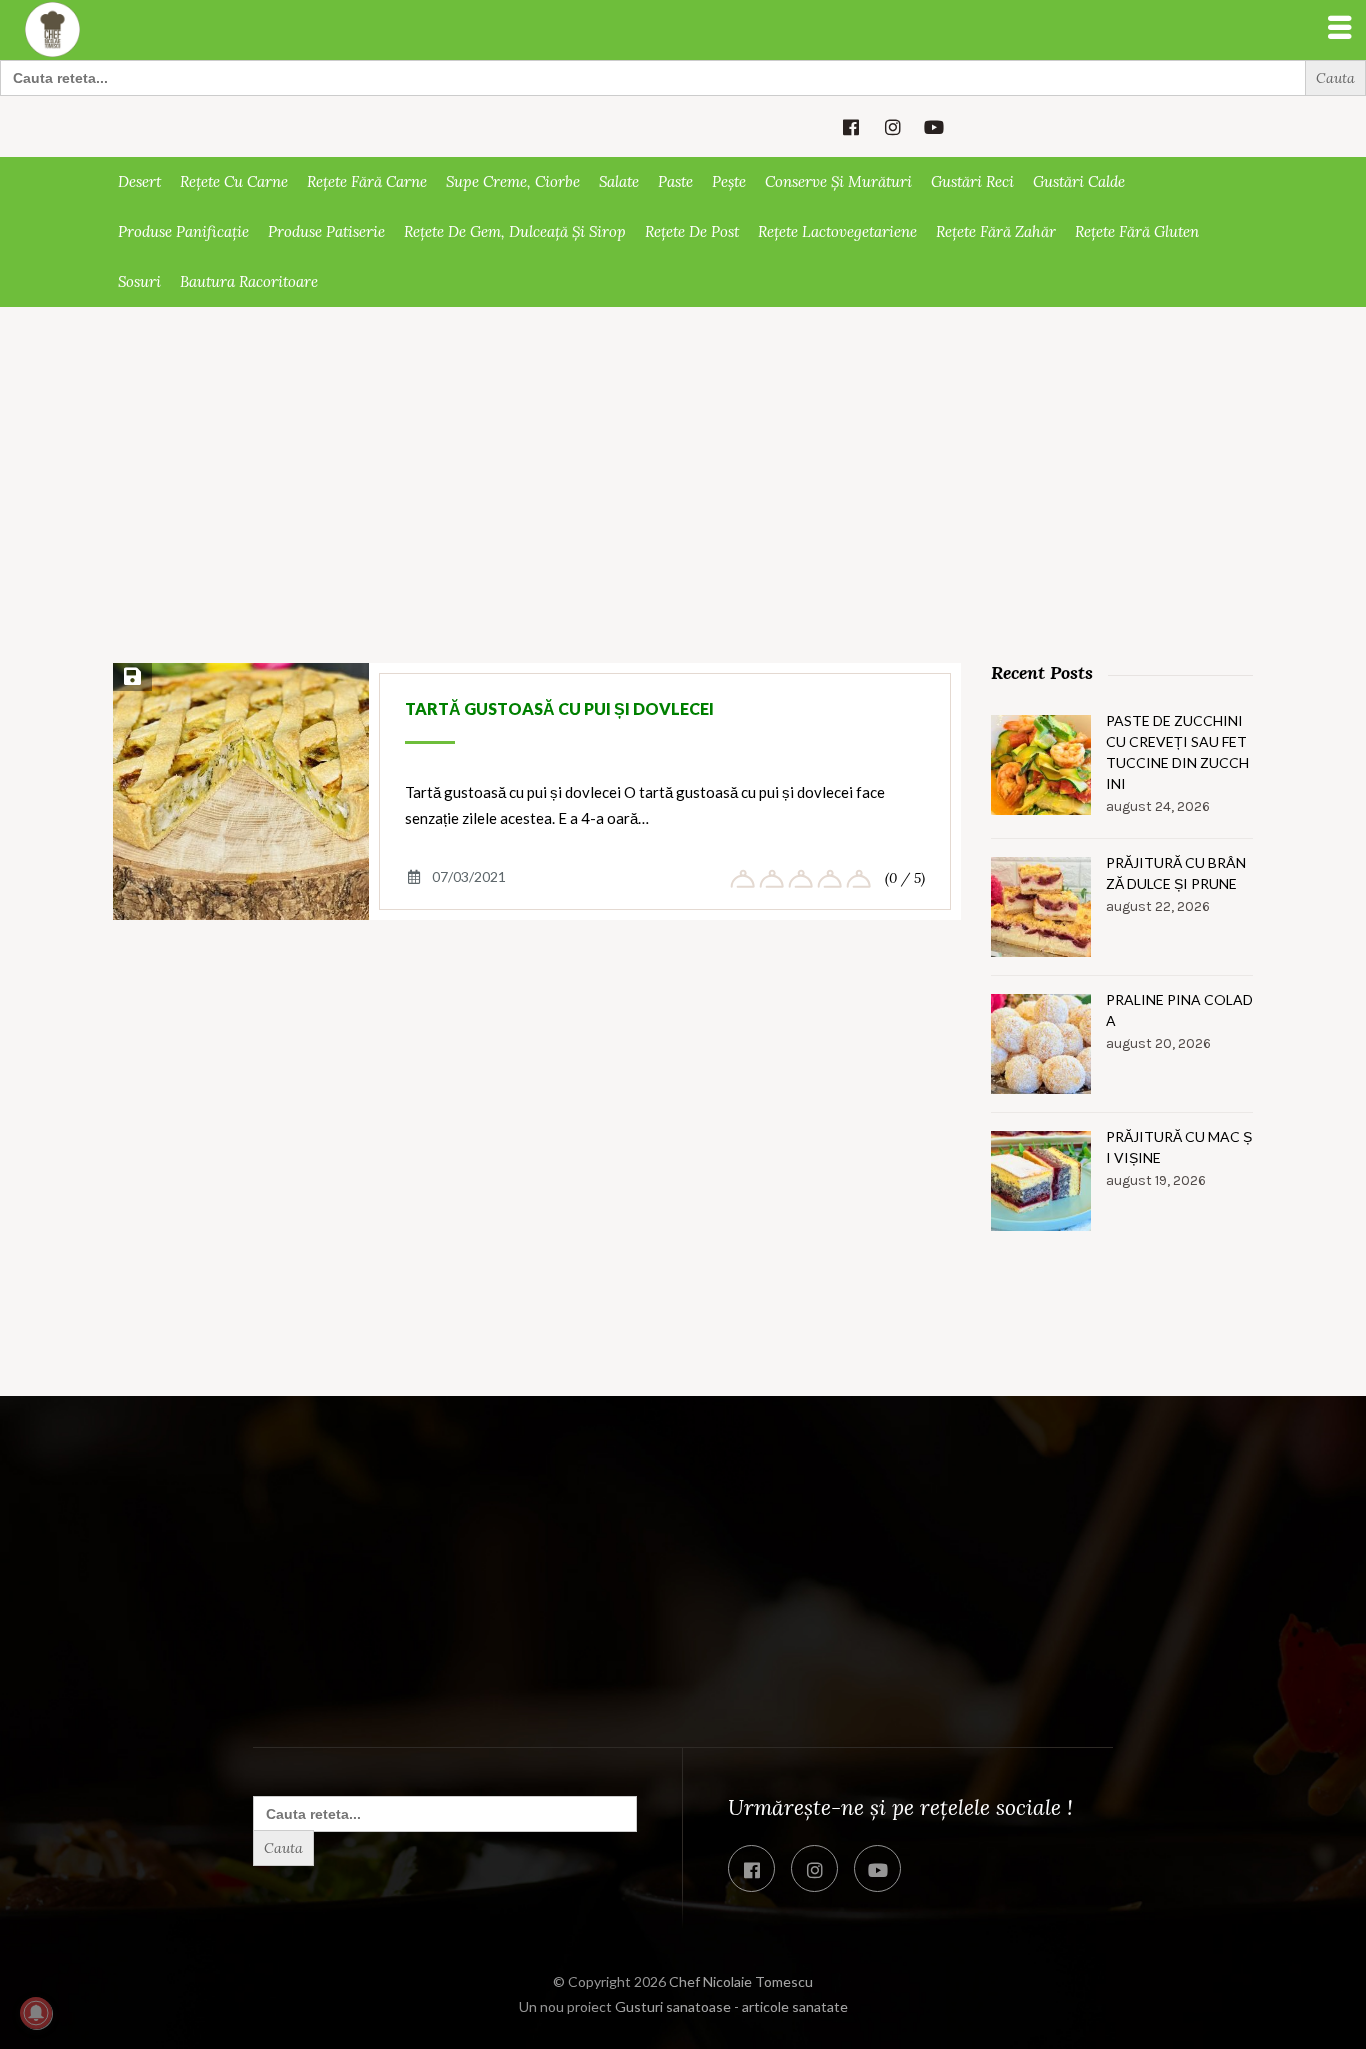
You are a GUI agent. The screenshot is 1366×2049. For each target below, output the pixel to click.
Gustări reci (972, 181)
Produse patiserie (326, 231)
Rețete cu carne (234, 181)
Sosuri (139, 281)
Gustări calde (1079, 181)
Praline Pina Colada (1179, 1010)
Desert (139, 181)
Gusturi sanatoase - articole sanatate (731, 2006)
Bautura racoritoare (249, 281)
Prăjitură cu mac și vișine (1179, 1147)
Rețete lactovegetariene (837, 231)
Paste (675, 181)
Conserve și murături (838, 181)
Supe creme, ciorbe (513, 181)
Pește (729, 181)
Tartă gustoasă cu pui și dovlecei (559, 708)
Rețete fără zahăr (996, 231)
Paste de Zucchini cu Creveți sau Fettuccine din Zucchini (1177, 752)
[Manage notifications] (36, 2013)
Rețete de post (692, 231)
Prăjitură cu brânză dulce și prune (1176, 873)
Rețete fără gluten (1137, 231)
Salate (619, 181)
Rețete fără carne (367, 181)
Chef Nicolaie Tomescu (741, 1981)
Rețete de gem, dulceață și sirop (515, 231)
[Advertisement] (683, 515)
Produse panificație (183, 231)
